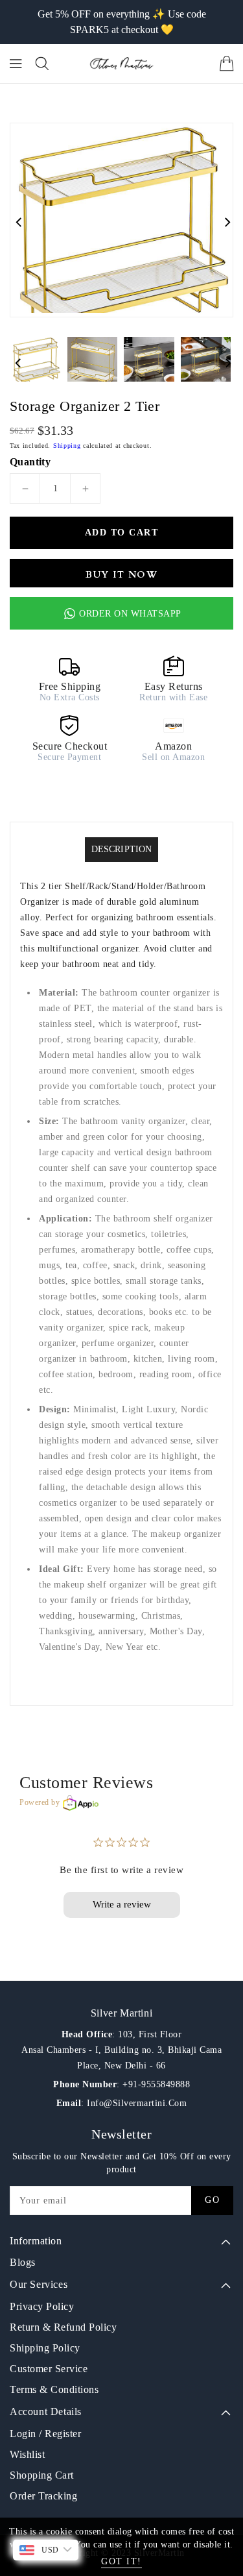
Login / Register (45, 2434)
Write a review (122, 1904)
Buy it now (121, 575)
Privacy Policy (42, 2306)
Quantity (30, 462)
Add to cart (122, 533)
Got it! (121, 2561)
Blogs (23, 2262)
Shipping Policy (45, 2348)
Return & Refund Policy (63, 2327)
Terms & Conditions (54, 2389)
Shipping (67, 446)
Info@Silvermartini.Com (136, 2103)
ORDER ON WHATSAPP (130, 614)
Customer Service (49, 2369)
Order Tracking (43, 2496)
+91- (132, 2084)
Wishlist (27, 2454)
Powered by (40, 1802)
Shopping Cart (42, 2475)
